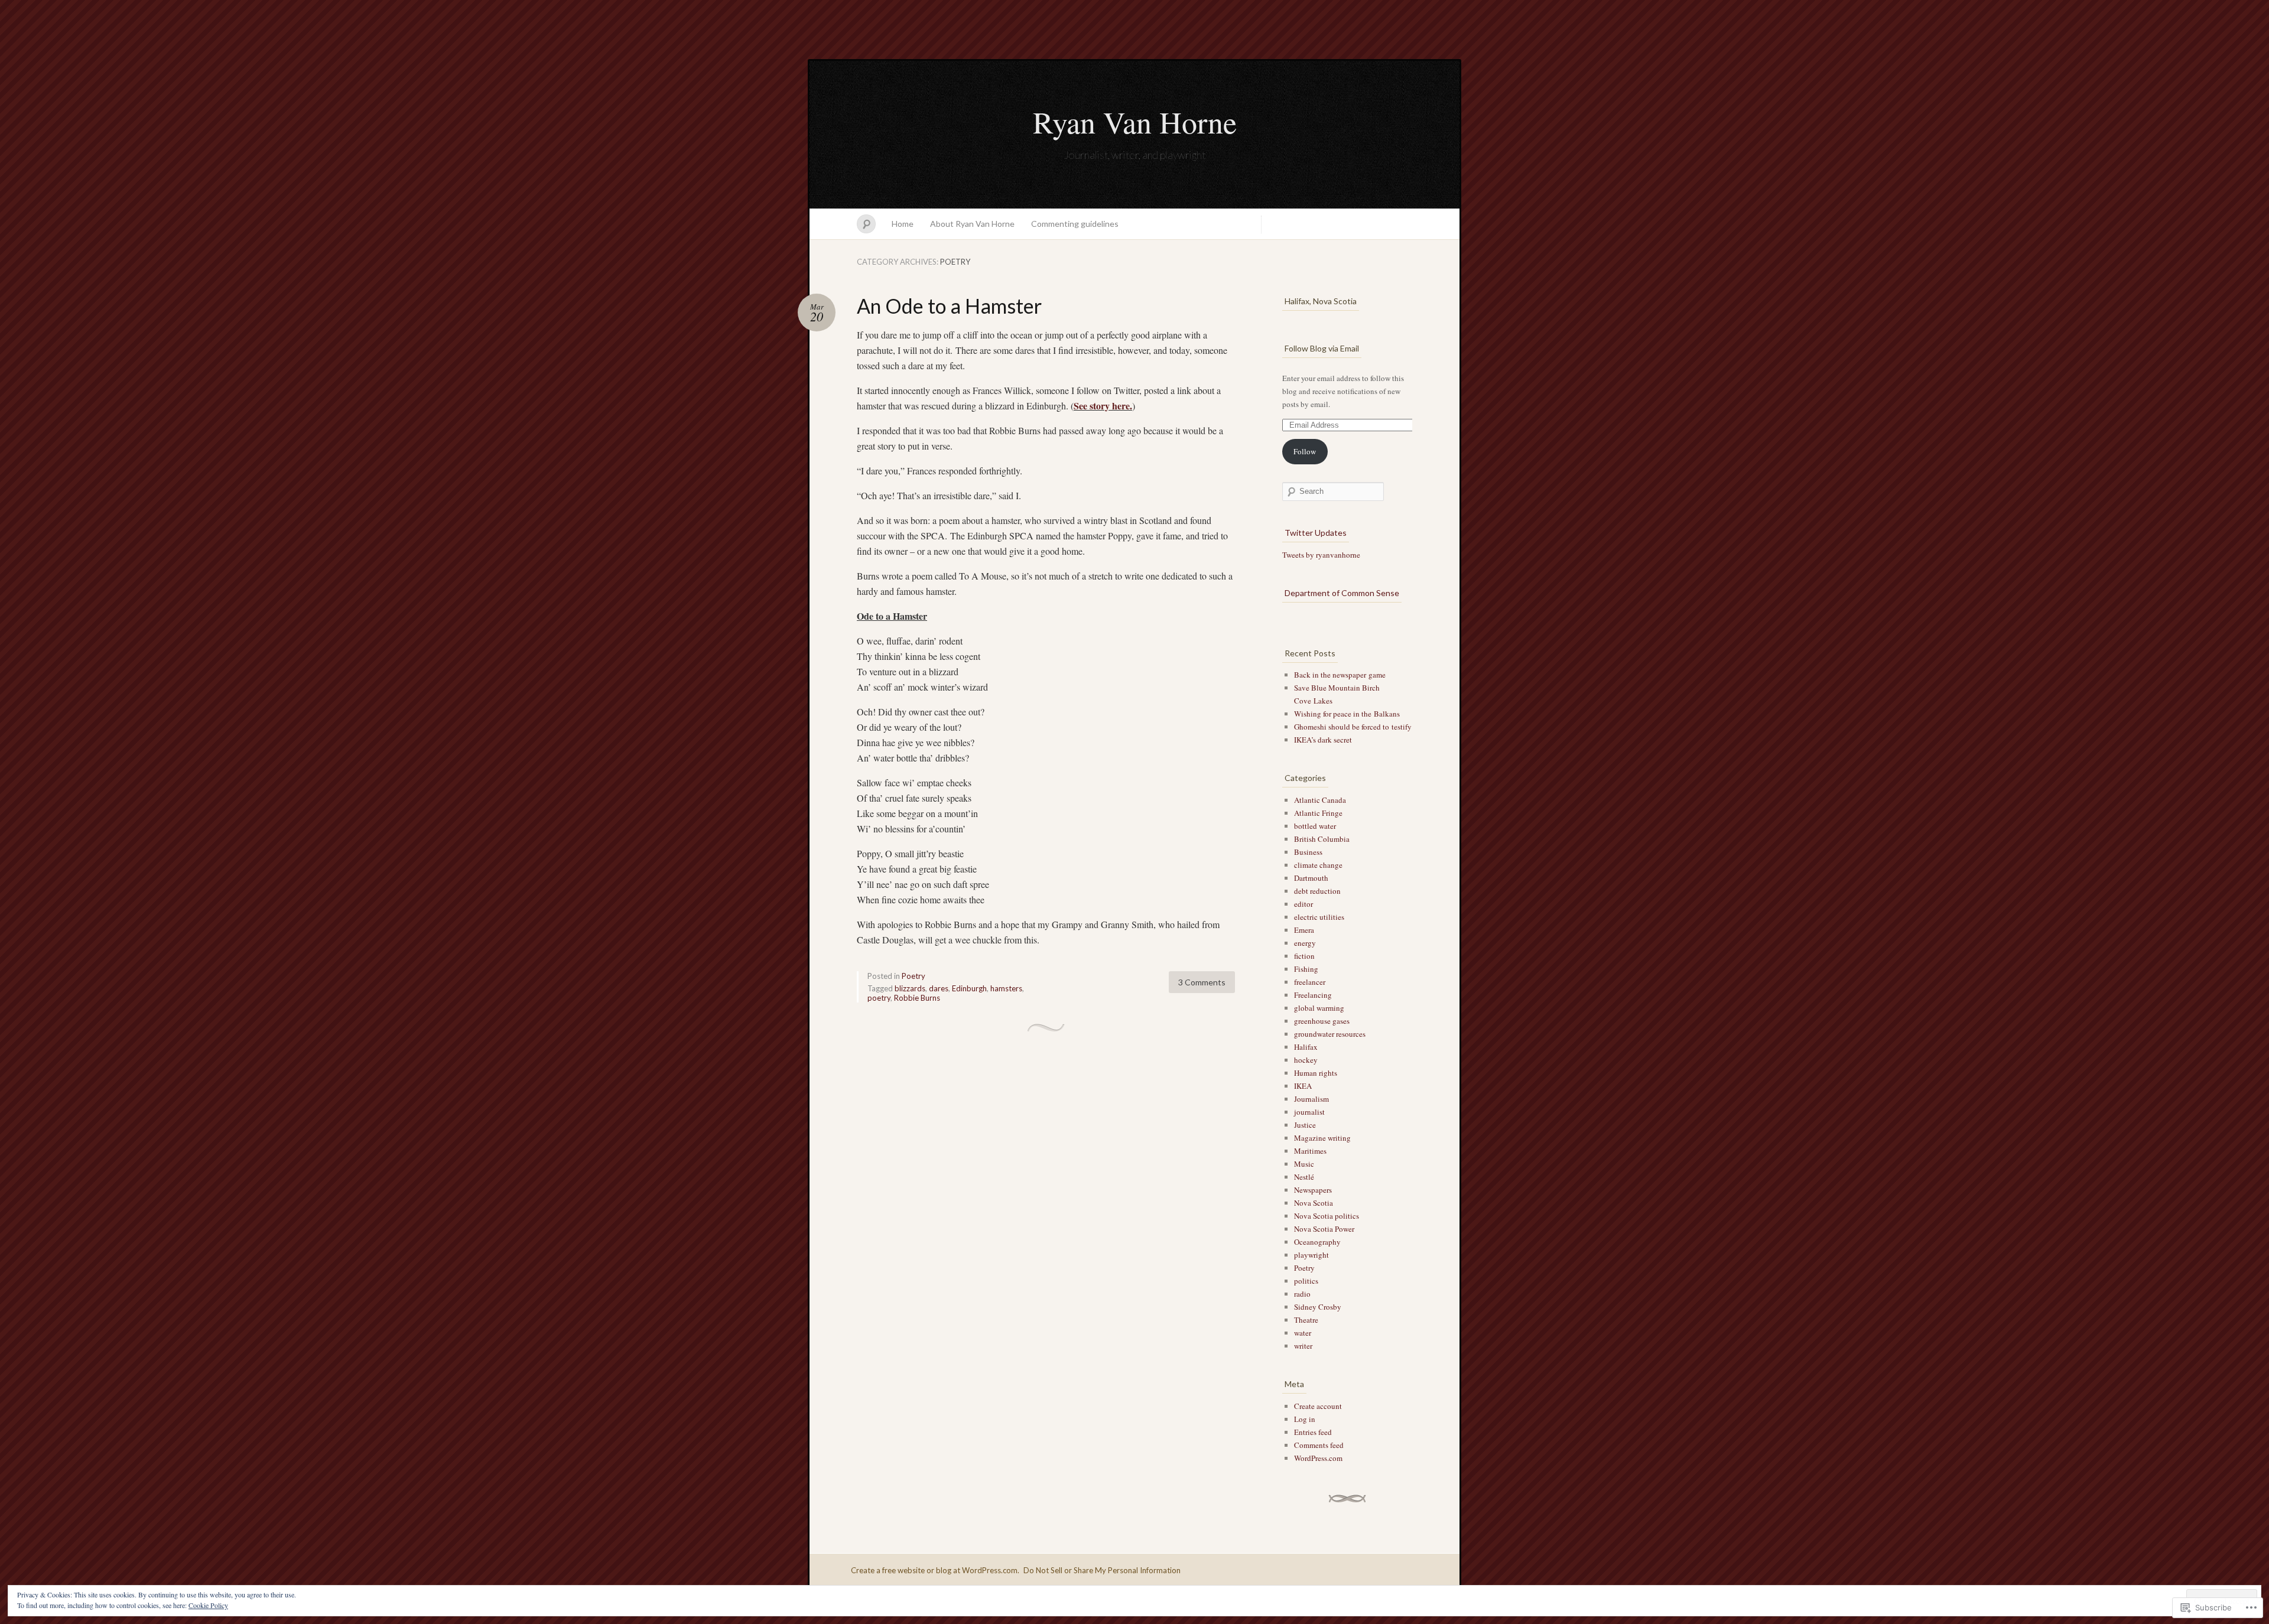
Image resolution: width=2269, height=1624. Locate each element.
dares (939, 988)
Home (903, 224)
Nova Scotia (1314, 1203)
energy (1305, 943)
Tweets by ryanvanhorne (1321, 555)
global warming (1319, 1008)
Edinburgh (969, 988)
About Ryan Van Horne (972, 224)
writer (1303, 1346)
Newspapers (1313, 1190)
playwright (1311, 1255)
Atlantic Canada (1320, 800)
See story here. (1103, 406)
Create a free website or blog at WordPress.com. (935, 1570)
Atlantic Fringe (1318, 813)
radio (1302, 1294)
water (1303, 1333)
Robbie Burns (917, 998)
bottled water (1315, 826)
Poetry (914, 976)
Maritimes (1310, 1151)
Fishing (1306, 969)
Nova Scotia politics (1327, 1216)
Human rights (1316, 1073)
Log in (1305, 1419)
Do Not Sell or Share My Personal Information (1102, 1570)
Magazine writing (1322, 1138)
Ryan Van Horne (1135, 122)
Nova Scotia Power (1324, 1229)
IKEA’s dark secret (1323, 740)
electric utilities (1319, 917)
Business (1308, 852)
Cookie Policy (208, 1605)
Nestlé (1304, 1177)
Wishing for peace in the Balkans (1347, 714)
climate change (1318, 865)
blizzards (910, 988)
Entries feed (1313, 1432)
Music (1304, 1164)
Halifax (1306, 1047)
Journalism (1311, 1099)
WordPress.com (1318, 1458)
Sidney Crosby (1318, 1307)
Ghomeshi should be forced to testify (1353, 727)
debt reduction (1317, 891)
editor (1303, 904)
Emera (1304, 930)
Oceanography (1317, 1242)
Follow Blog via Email (1322, 348)
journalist (1309, 1112)
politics (1306, 1281)
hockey (1306, 1060)
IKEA (1303, 1086)
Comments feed (1319, 1445)
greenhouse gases (1322, 1021)
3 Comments (1202, 982)
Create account (1318, 1406)
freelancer (1310, 982)
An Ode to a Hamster (949, 306)
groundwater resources (1330, 1034)
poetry (879, 998)
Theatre (1306, 1320)
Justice (1305, 1125)
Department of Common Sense (1342, 593)
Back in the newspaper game (1340, 675)
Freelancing (1313, 995)
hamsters (1006, 988)
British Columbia (1322, 839)
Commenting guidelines (1075, 224)
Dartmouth (1311, 878)
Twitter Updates (1316, 533)
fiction (1304, 956)
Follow (1305, 451)
